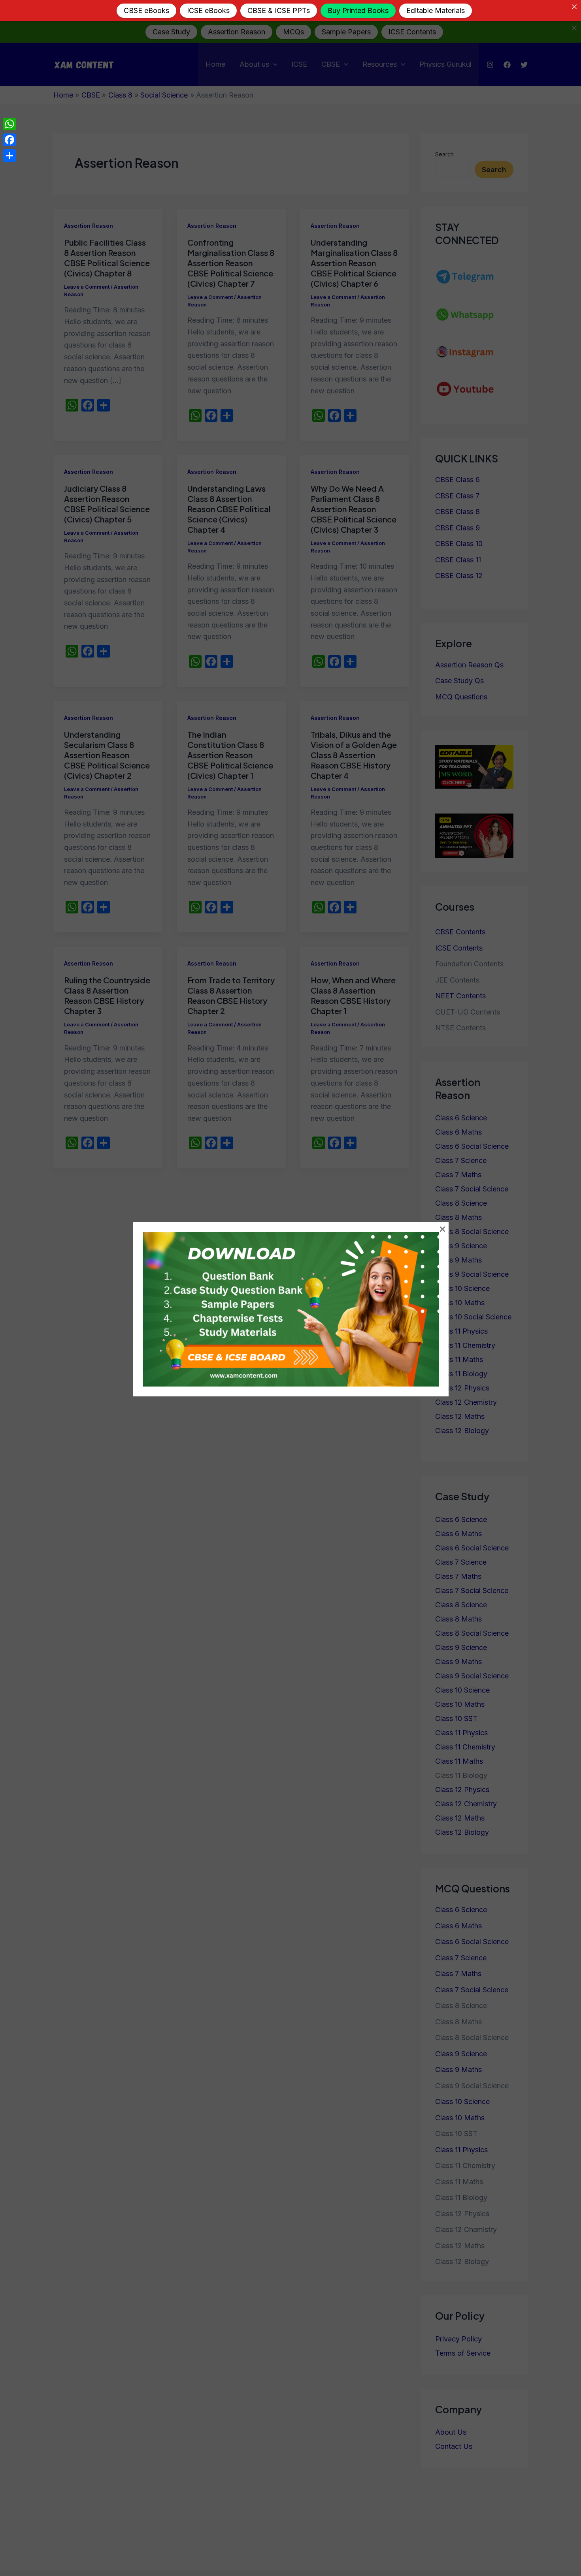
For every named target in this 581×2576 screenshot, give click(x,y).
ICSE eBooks (208, 10)
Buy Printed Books (358, 10)
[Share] (9, 156)
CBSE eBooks (146, 10)
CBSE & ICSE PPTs (279, 10)
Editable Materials (436, 10)
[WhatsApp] (9, 124)
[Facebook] (9, 140)
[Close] (574, 7)
